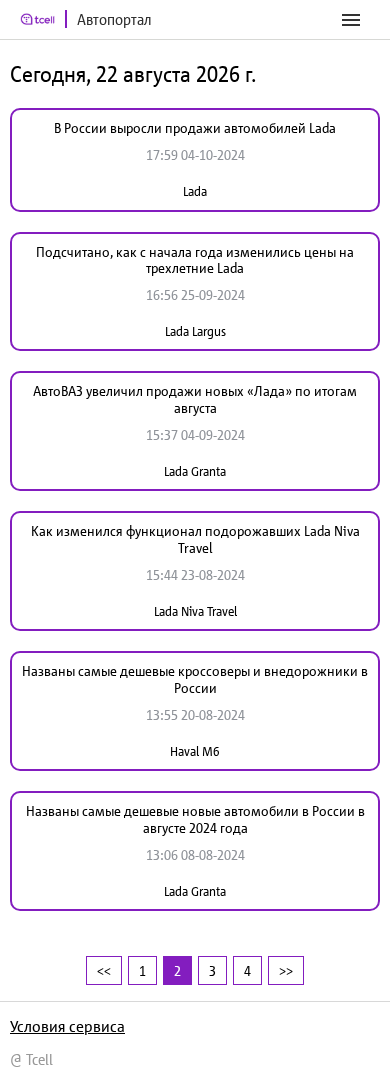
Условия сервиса (67, 1026)
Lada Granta (195, 471)
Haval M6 (195, 751)
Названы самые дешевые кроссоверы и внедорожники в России (195, 679)
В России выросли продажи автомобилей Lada (195, 128)
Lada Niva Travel (195, 611)
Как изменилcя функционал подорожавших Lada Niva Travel (195, 539)
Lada (195, 191)
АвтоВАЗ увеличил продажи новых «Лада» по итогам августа (195, 399)
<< (104, 970)
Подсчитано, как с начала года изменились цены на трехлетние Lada (195, 260)
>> (286, 970)
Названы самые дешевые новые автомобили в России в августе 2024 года (195, 819)
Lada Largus (195, 331)
